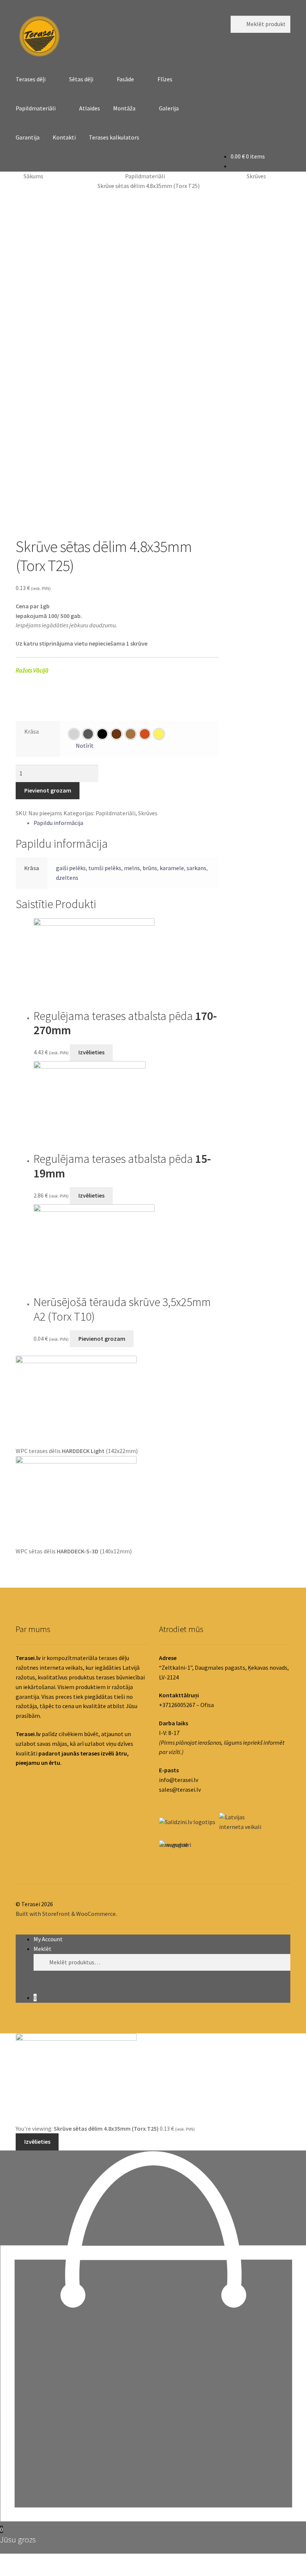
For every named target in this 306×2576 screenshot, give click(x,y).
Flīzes (165, 79)
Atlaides (90, 108)
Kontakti (64, 137)
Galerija (169, 108)
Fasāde (125, 79)
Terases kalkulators (114, 137)
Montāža (124, 108)
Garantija (28, 137)
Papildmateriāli (36, 108)
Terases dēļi (31, 79)
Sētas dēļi (81, 79)
